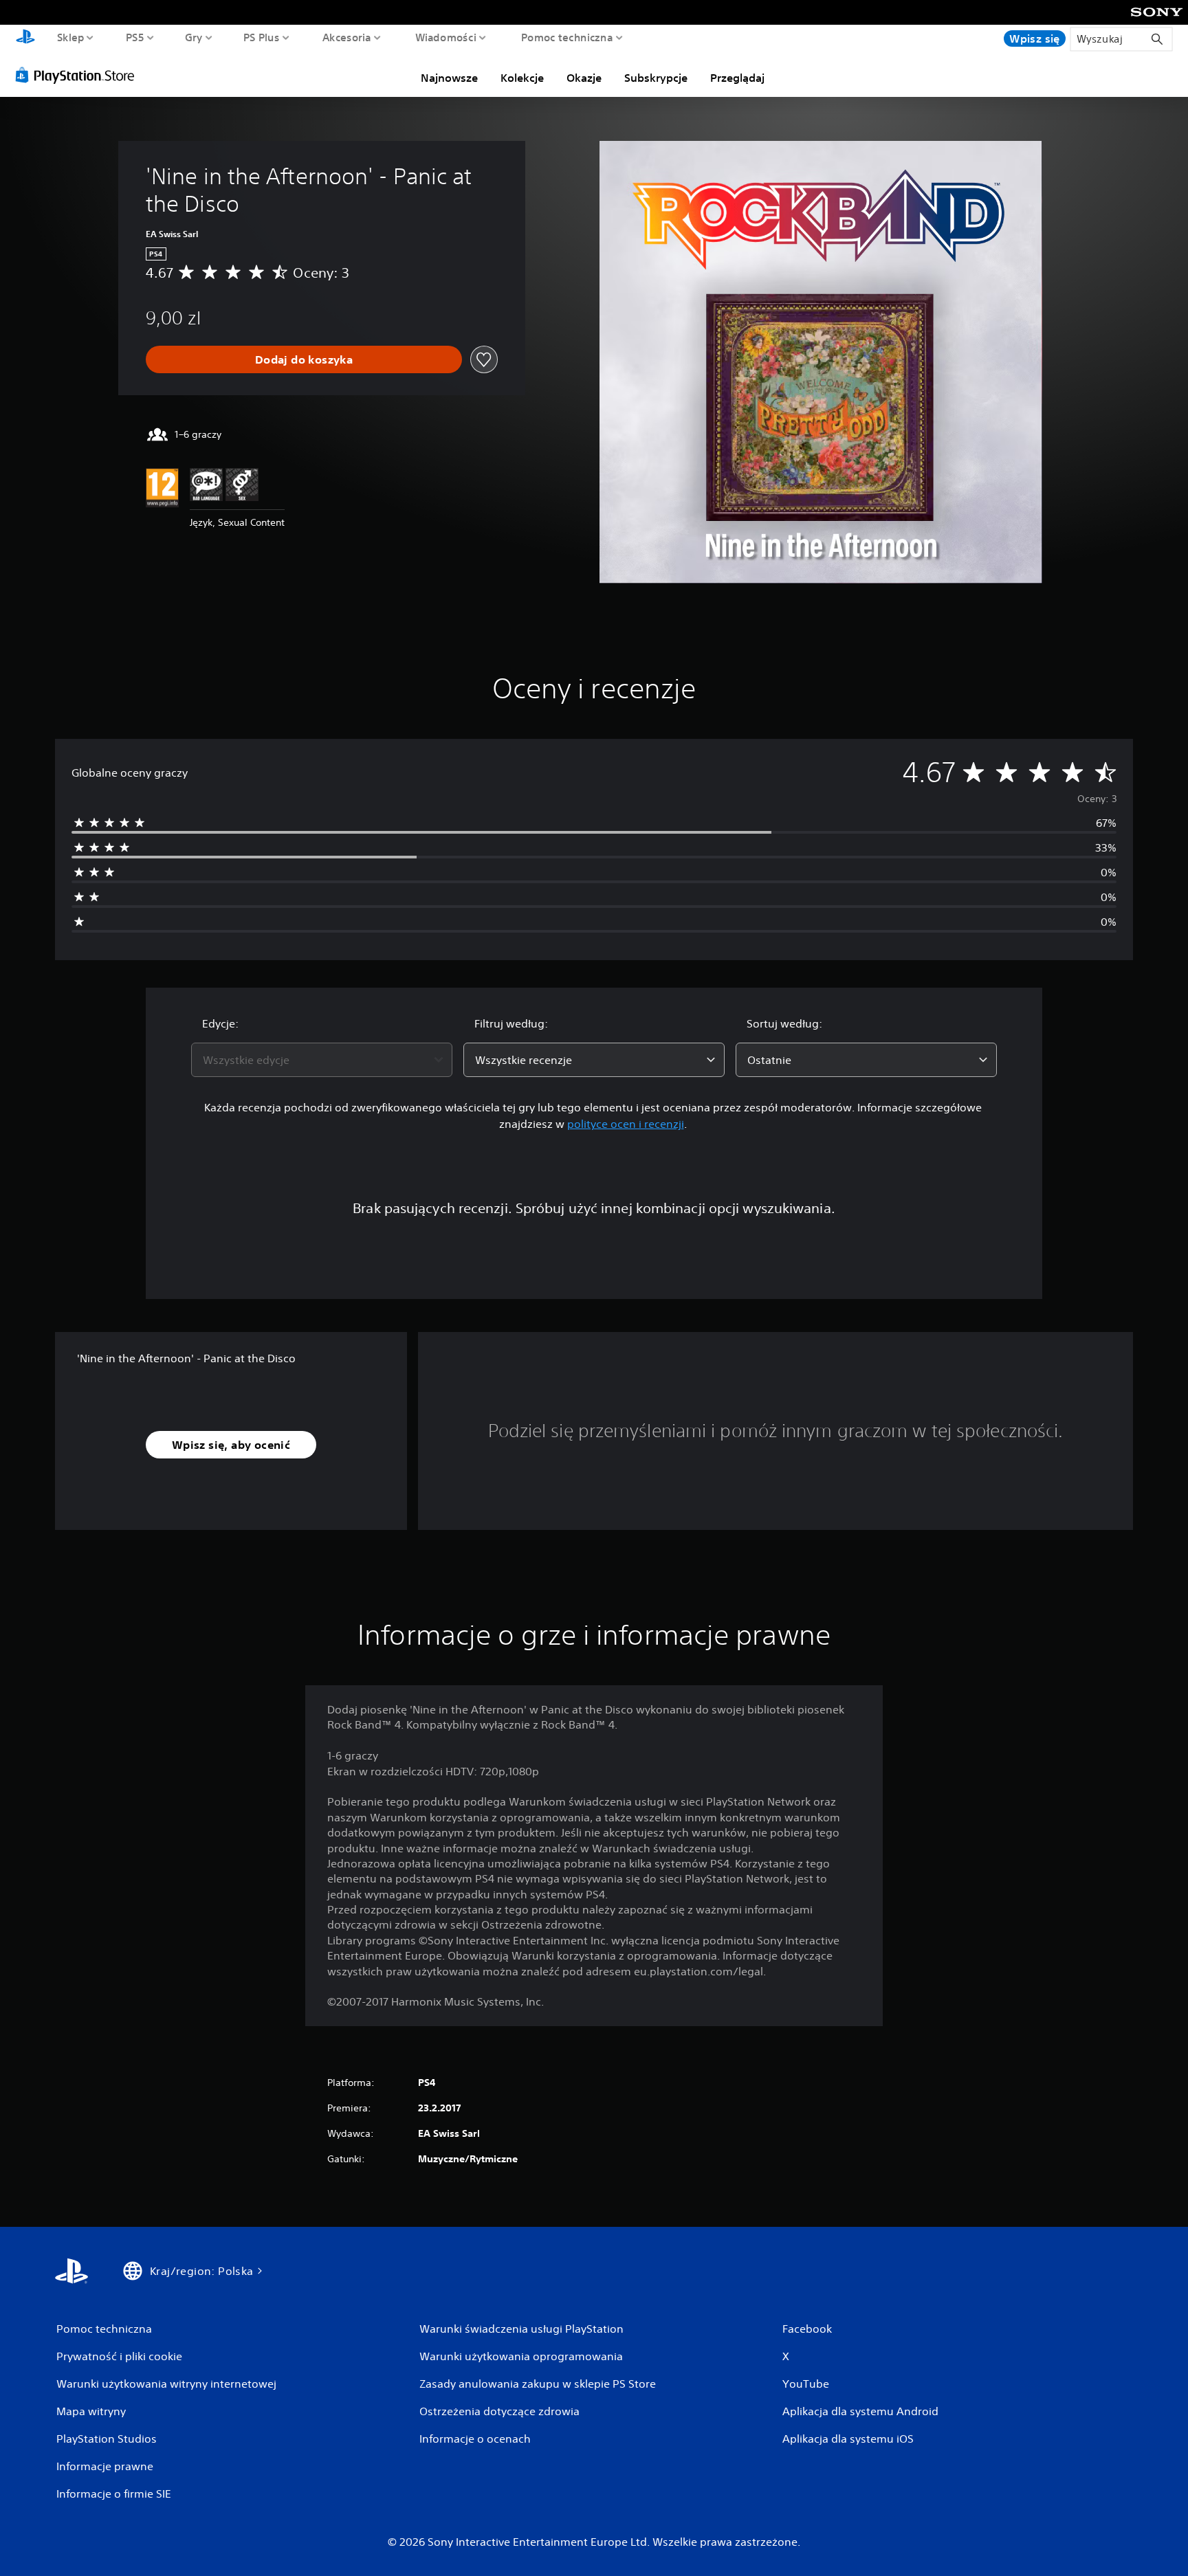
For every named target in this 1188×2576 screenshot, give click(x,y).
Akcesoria (347, 37)
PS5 (135, 37)
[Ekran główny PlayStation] (25, 38)
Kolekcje (522, 78)
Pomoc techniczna (566, 37)
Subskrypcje (656, 78)
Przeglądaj (737, 78)
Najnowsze (449, 78)
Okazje (584, 78)
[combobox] (322, 1060)
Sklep (71, 37)
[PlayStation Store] (79, 75)
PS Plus (262, 37)
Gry (194, 37)
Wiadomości (445, 37)
